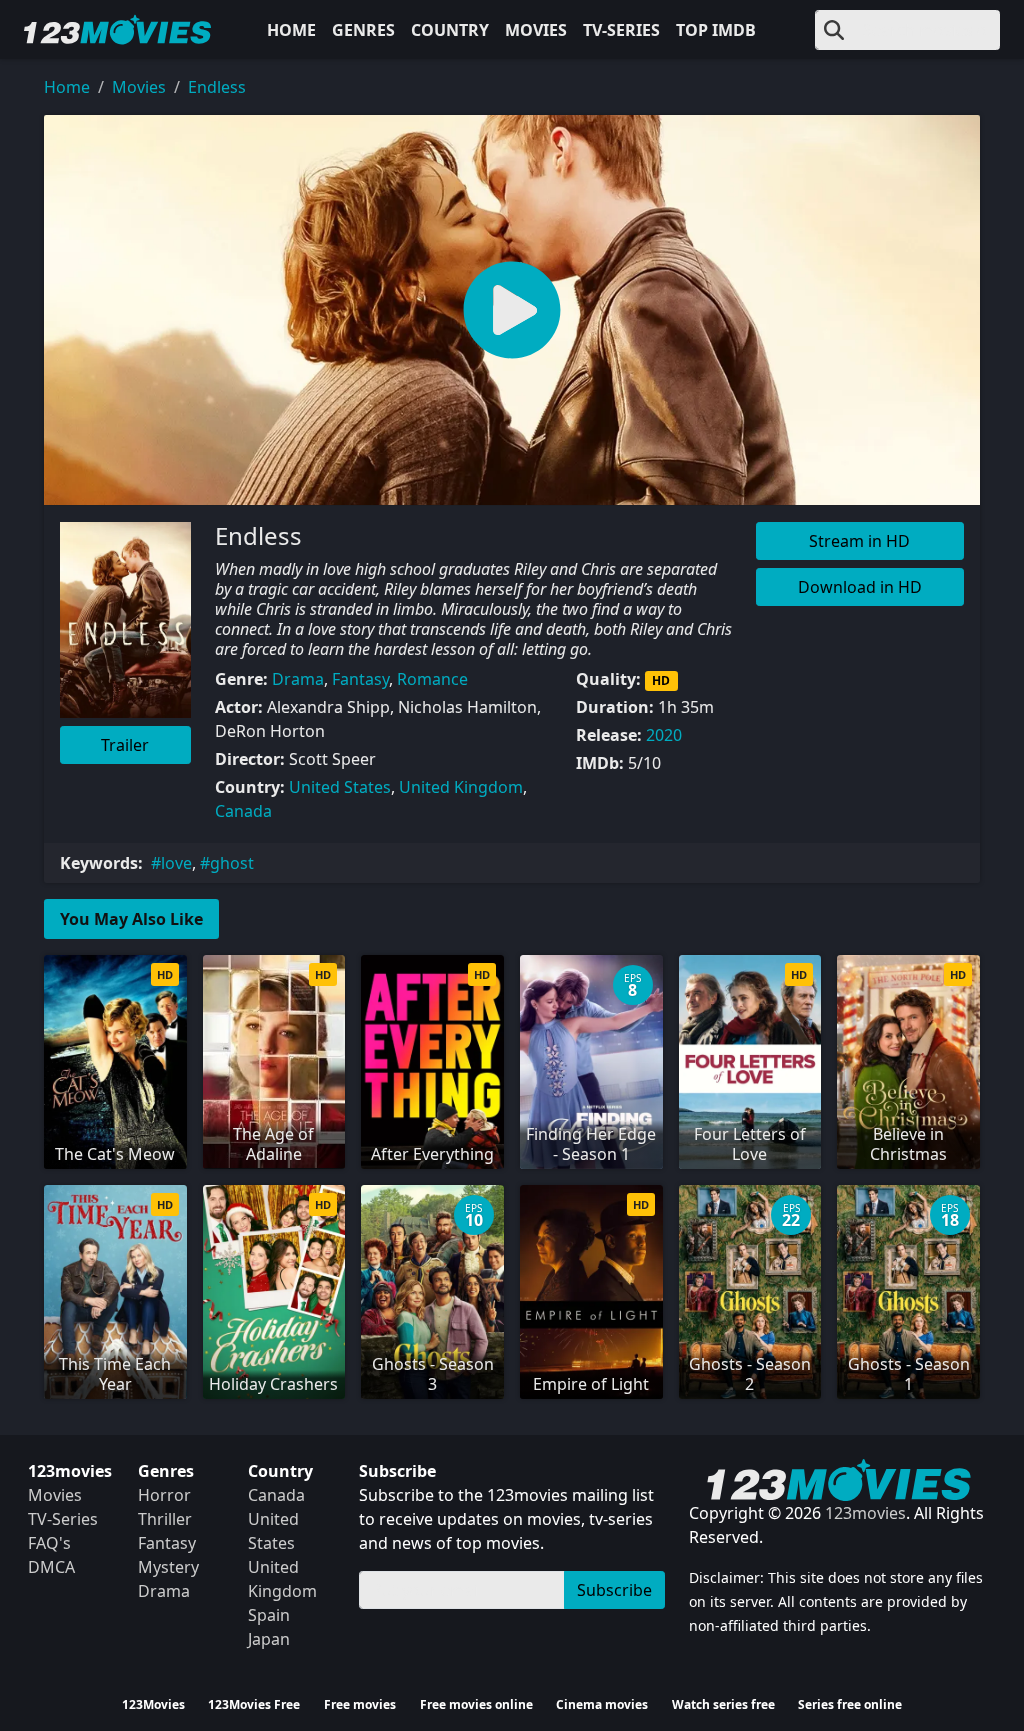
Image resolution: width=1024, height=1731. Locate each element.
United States (340, 787)
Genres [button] (363, 30)
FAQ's (49, 1543)
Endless (217, 87)
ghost (232, 863)
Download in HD (860, 587)
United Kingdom (461, 787)
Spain (269, 1615)
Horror (164, 1495)
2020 (664, 735)
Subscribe (614, 1590)
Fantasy (360, 679)
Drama (298, 679)
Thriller (165, 1519)
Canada (243, 811)
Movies (536, 30)
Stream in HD (859, 541)
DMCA (51, 1567)
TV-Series (621, 30)
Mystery (168, 1567)
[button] (512, 310)
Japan (269, 1639)
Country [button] (450, 30)
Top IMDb (716, 30)
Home (291, 30)
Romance (432, 679)
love (176, 863)
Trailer (125, 745)
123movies (865, 1513)
